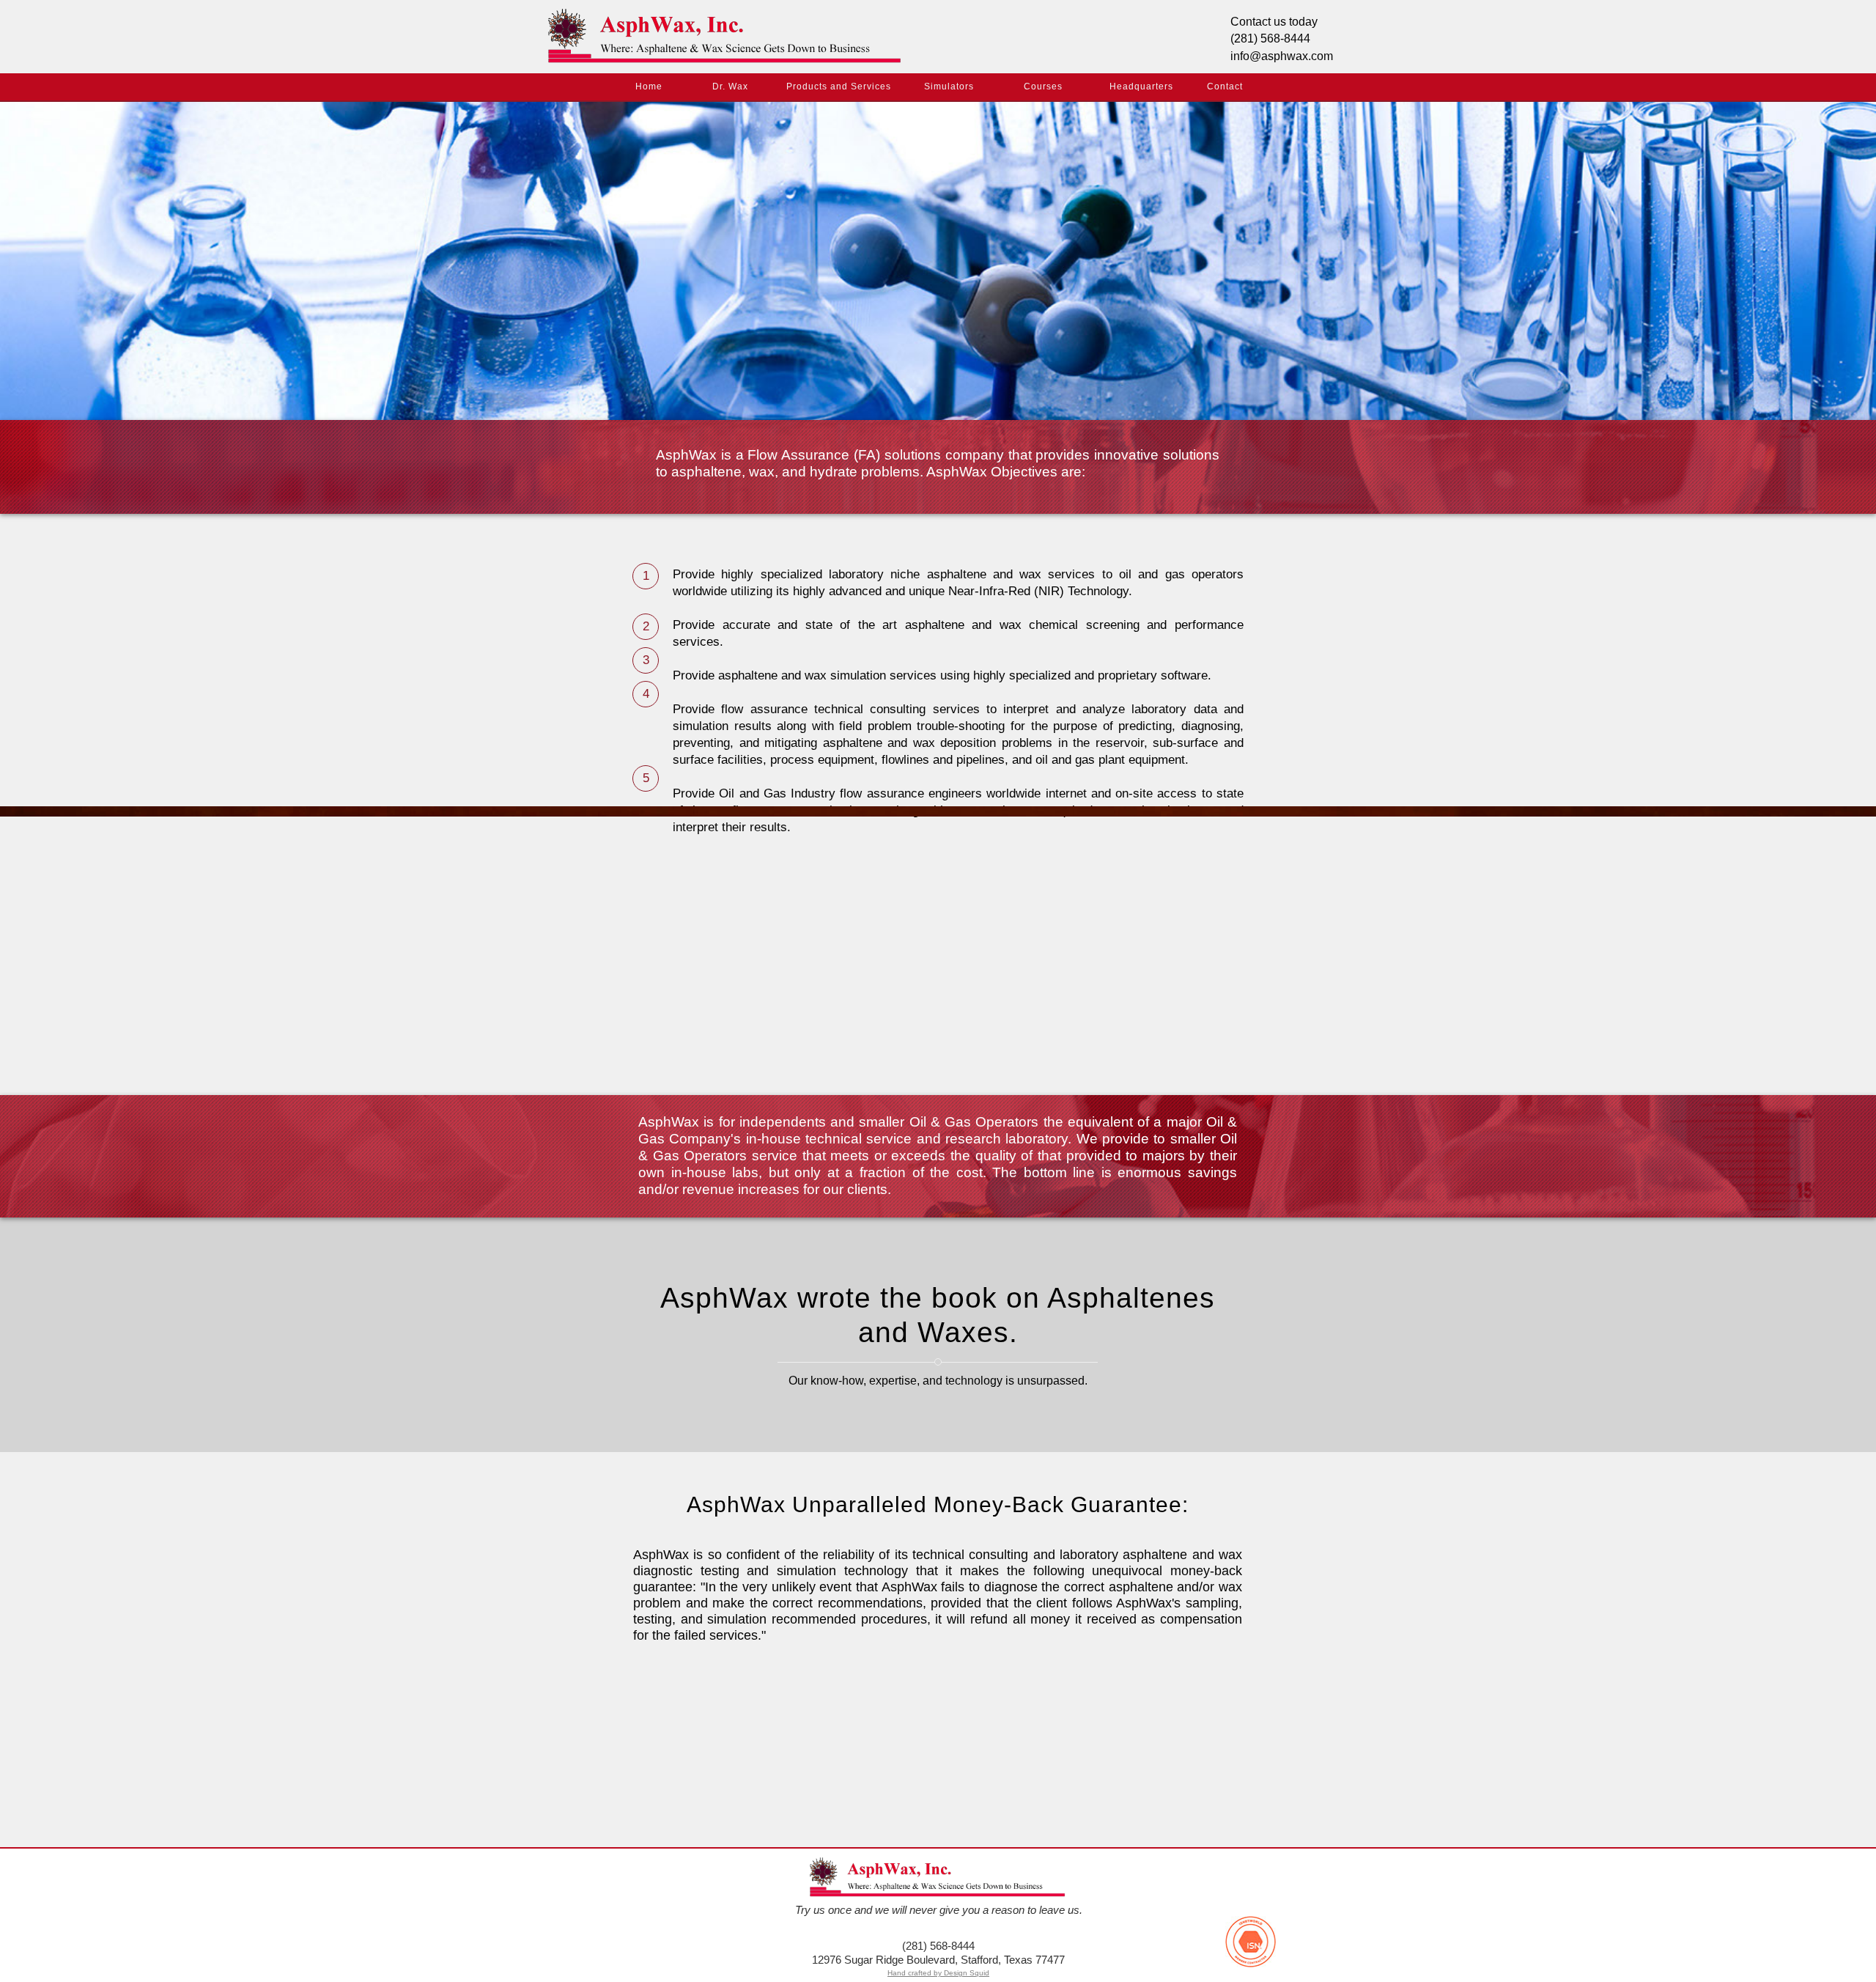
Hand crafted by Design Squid (938, 1973)
